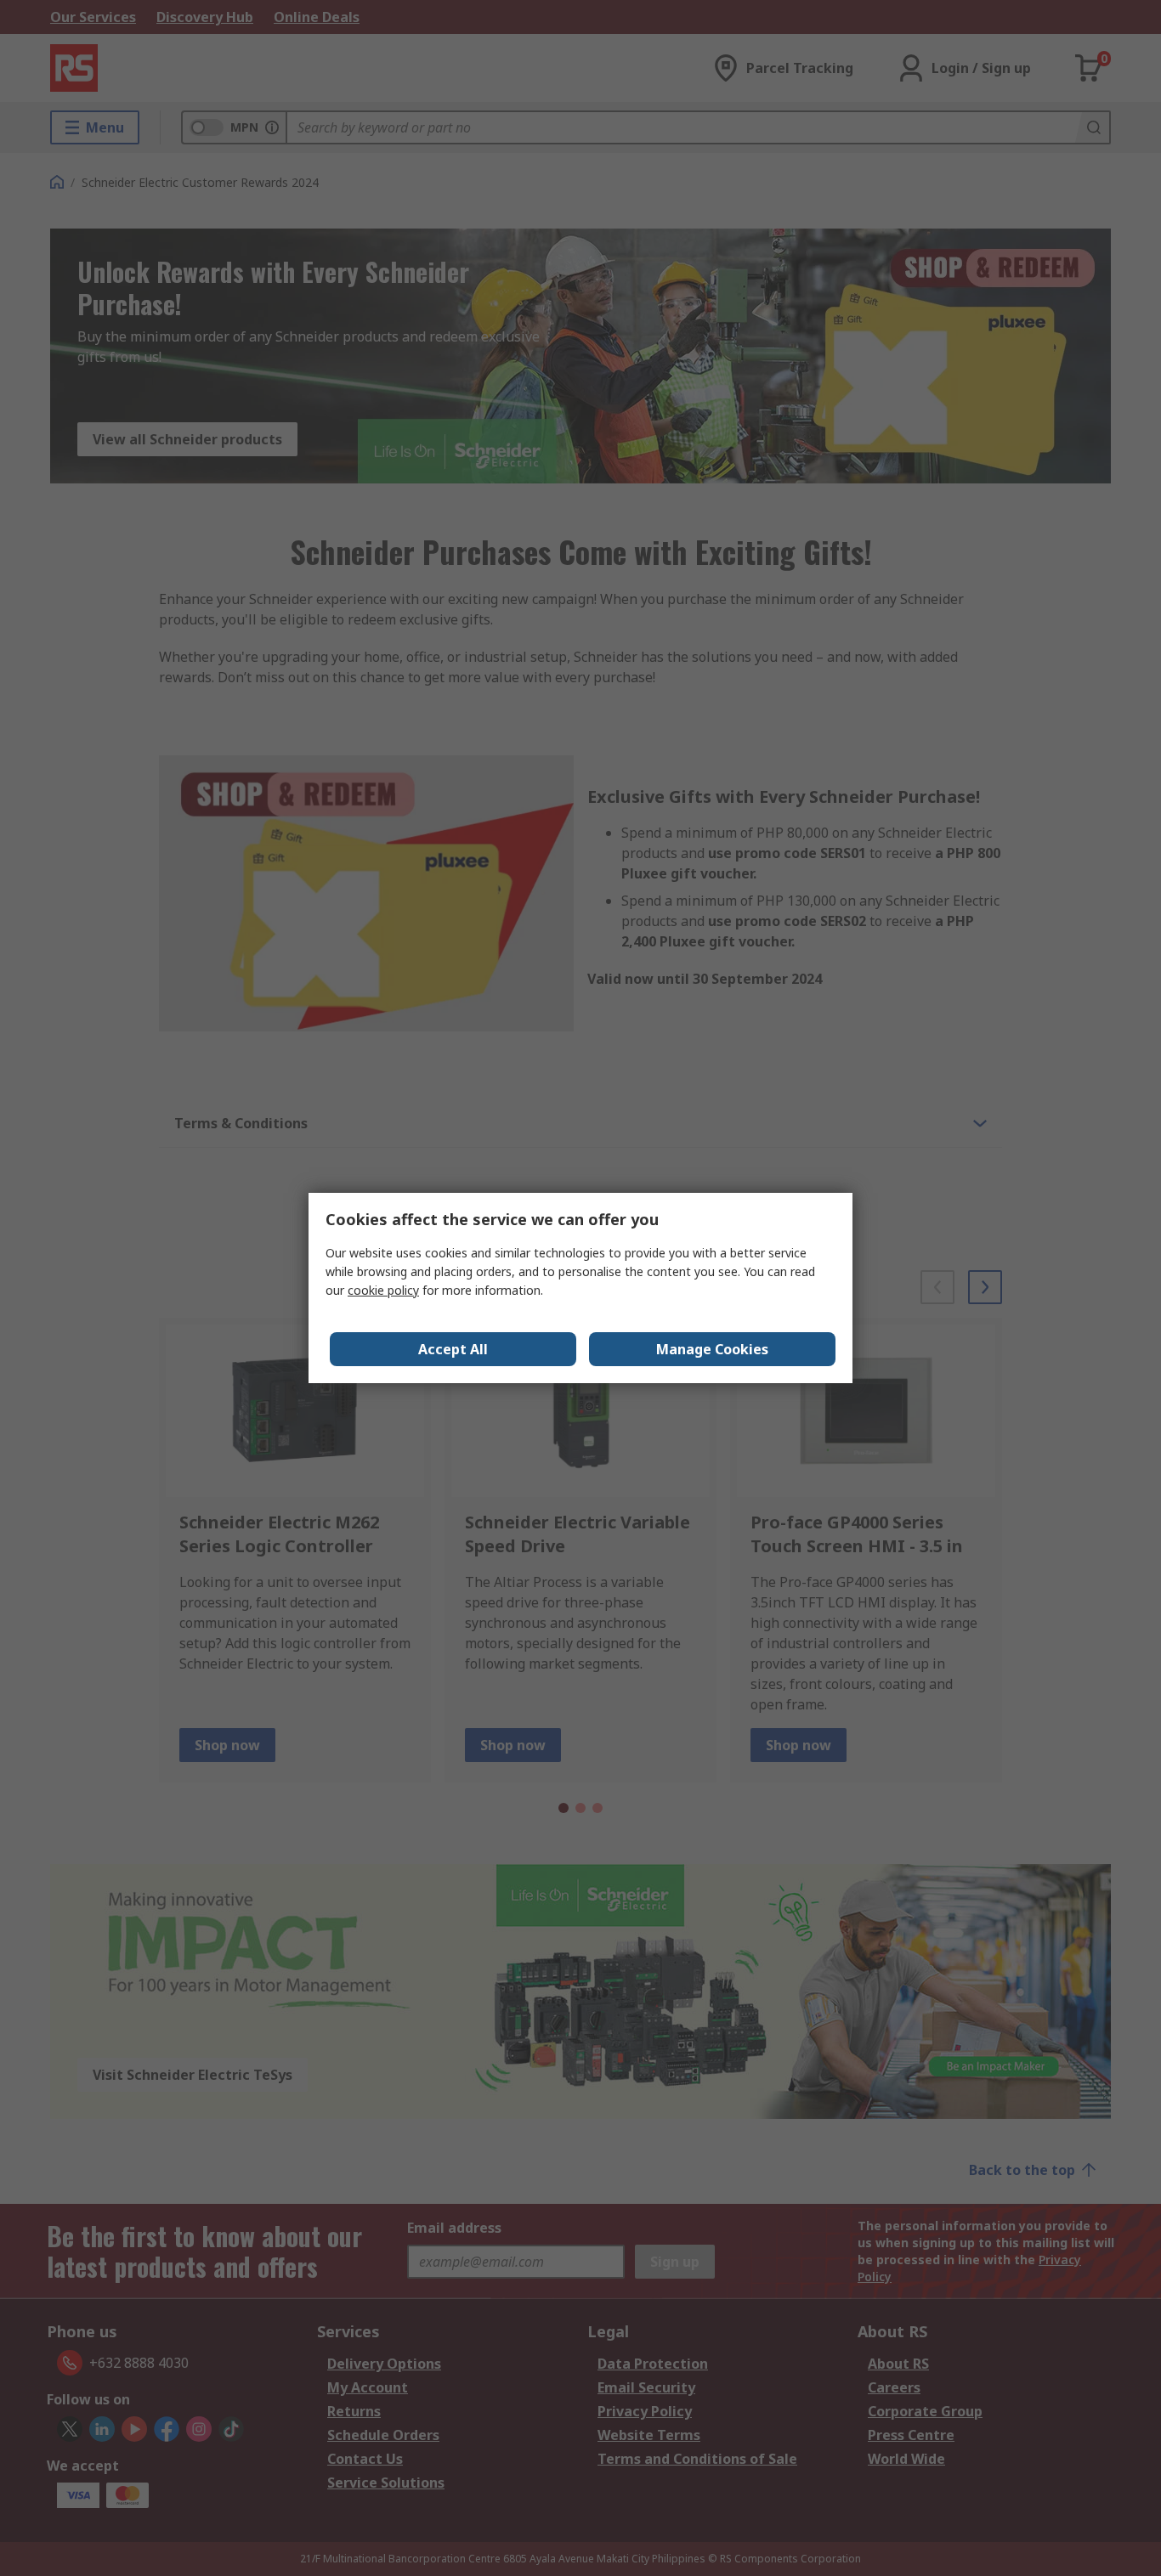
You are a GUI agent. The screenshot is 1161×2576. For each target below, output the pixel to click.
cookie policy (383, 1290)
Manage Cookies (712, 1349)
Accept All (453, 1349)
